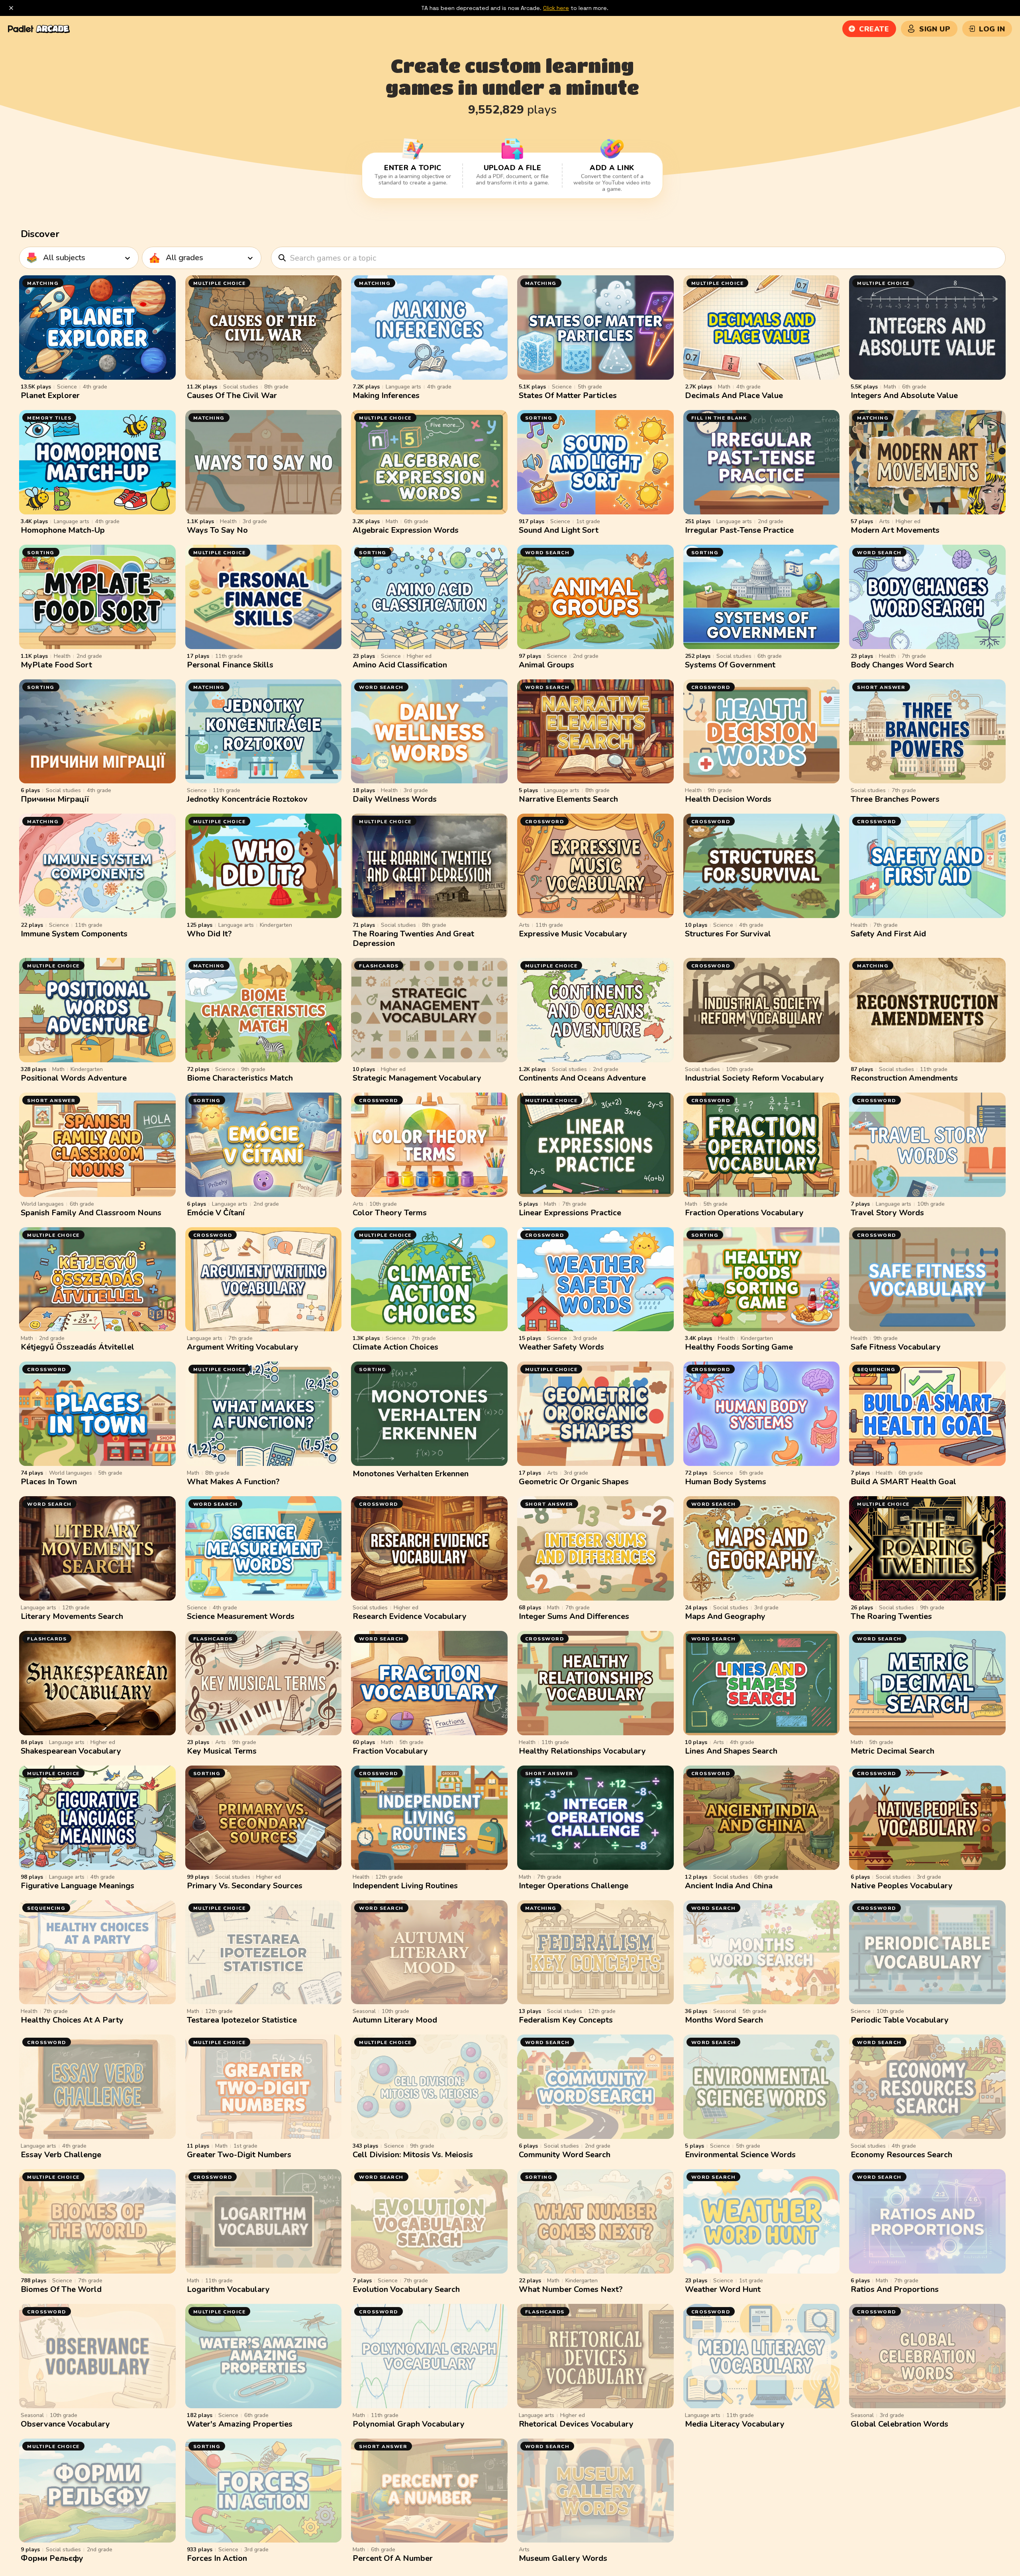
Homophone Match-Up (63, 530)
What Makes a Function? (233, 1482)
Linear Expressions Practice (570, 1213)
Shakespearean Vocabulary (71, 1751)
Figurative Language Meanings (77, 1886)
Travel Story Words (887, 1213)
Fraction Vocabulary (390, 1751)
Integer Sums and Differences (574, 1616)
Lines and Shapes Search (731, 1751)
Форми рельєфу (52, 2558)
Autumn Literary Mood (395, 2020)
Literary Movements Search (72, 1616)
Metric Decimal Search (892, 1751)
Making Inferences (386, 395)
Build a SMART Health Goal (903, 1482)
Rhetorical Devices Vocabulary (576, 2424)
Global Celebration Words (899, 2424)
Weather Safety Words (561, 1347)
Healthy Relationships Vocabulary (582, 1751)
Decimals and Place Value (734, 395)
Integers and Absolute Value (904, 395)
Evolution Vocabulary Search (406, 2289)
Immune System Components (74, 934)
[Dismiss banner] (11, 8)
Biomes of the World (61, 2289)
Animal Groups (546, 665)
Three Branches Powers (895, 799)
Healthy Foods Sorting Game (739, 1347)
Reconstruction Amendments (904, 1078)
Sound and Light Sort (559, 530)
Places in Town (49, 1482)
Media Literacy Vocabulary (735, 2424)
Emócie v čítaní (216, 1213)
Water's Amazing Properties (240, 2424)
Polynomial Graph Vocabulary (409, 2424)
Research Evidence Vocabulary (410, 1616)
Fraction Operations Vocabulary (744, 1213)
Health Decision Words (728, 799)
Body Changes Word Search (902, 665)
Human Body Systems (726, 1482)
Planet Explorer (50, 395)
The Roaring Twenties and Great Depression (413, 939)
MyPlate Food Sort (56, 665)
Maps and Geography (725, 1616)
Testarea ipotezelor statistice (242, 2020)
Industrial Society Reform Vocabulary (754, 1078)
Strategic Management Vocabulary (417, 1078)
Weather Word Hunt (723, 2289)
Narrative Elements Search (568, 799)
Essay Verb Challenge (61, 2155)
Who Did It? (209, 934)
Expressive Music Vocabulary (573, 934)
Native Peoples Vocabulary (902, 1886)
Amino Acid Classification (400, 665)
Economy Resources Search (901, 2155)
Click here (556, 8)
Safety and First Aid (888, 934)
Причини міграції (55, 799)
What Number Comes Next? (571, 2289)
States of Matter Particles (568, 395)
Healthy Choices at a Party (72, 2020)
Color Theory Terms (390, 1213)
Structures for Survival (728, 934)
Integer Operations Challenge (574, 1886)
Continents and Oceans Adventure (582, 1078)
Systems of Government (730, 665)
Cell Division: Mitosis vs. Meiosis (413, 2155)
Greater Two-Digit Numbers (239, 2155)
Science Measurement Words (241, 1616)
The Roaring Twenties (891, 1616)
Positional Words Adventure (74, 1078)
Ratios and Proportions (895, 2289)
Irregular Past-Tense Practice (739, 530)
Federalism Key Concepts (566, 2020)
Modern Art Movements (895, 530)
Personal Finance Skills (230, 665)
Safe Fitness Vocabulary (896, 1347)
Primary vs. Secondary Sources (245, 1886)
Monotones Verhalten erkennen (411, 1474)
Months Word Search (724, 2020)
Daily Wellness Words (395, 799)
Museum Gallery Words (563, 2558)
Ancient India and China (729, 1886)
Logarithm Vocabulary (228, 2289)
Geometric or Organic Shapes (574, 1482)
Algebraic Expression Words (406, 530)
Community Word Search (565, 2155)
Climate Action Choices (395, 1347)
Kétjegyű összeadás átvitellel (77, 1347)
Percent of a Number (393, 2558)
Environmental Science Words (740, 2155)
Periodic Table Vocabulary (900, 2020)
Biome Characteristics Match (240, 1078)
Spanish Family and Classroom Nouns (91, 1213)
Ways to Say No (217, 530)
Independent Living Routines (405, 1886)
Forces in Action (217, 2558)
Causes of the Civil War (232, 395)
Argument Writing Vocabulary (243, 1347)
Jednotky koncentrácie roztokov (247, 799)
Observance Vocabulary (65, 2424)
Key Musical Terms (222, 1751)
